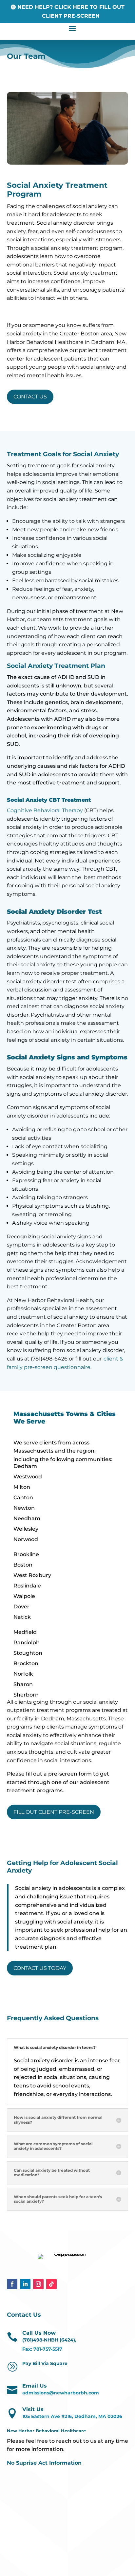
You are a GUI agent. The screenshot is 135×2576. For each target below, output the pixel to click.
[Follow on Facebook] (12, 2284)
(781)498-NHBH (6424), (49, 2340)
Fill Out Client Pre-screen (54, 1812)
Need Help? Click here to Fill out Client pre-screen (71, 11)
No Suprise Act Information (44, 2463)
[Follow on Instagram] (38, 2284)
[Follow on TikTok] (51, 2284)
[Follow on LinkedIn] (25, 2284)
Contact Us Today (40, 1968)
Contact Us (30, 397)
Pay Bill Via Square (45, 2363)
